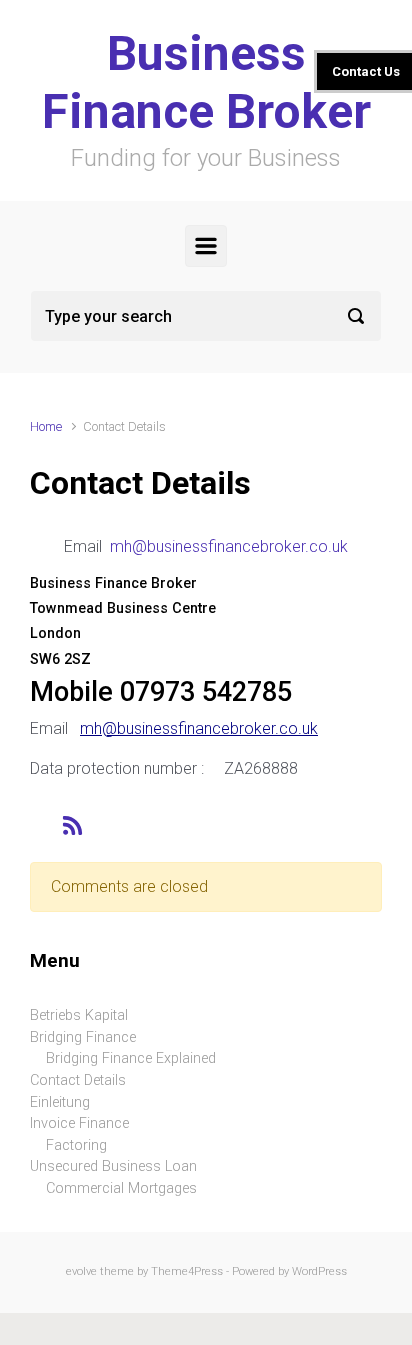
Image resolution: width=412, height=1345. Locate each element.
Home (46, 426)
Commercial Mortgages (121, 1188)
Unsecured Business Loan (113, 1166)
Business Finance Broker (206, 82)
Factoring (76, 1145)
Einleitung (60, 1102)
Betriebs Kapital (79, 1015)
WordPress (319, 1271)
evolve (81, 1271)
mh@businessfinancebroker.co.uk (229, 546)
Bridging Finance (83, 1037)
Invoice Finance (79, 1123)
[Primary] (206, 246)
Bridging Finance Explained (131, 1058)
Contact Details (78, 1080)
